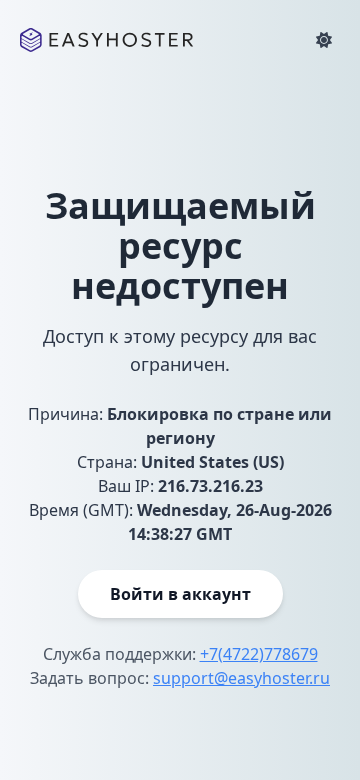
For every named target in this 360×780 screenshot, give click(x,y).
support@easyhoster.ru (241, 678)
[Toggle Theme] (324, 40)
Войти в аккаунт (180, 594)
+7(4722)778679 (259, 654)
